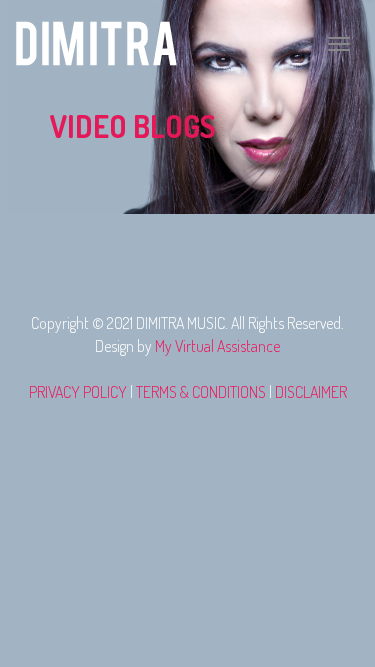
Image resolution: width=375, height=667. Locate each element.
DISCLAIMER (311, 392)
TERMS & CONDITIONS (201, 392)
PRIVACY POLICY (78, 392)
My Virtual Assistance (217, 346)
